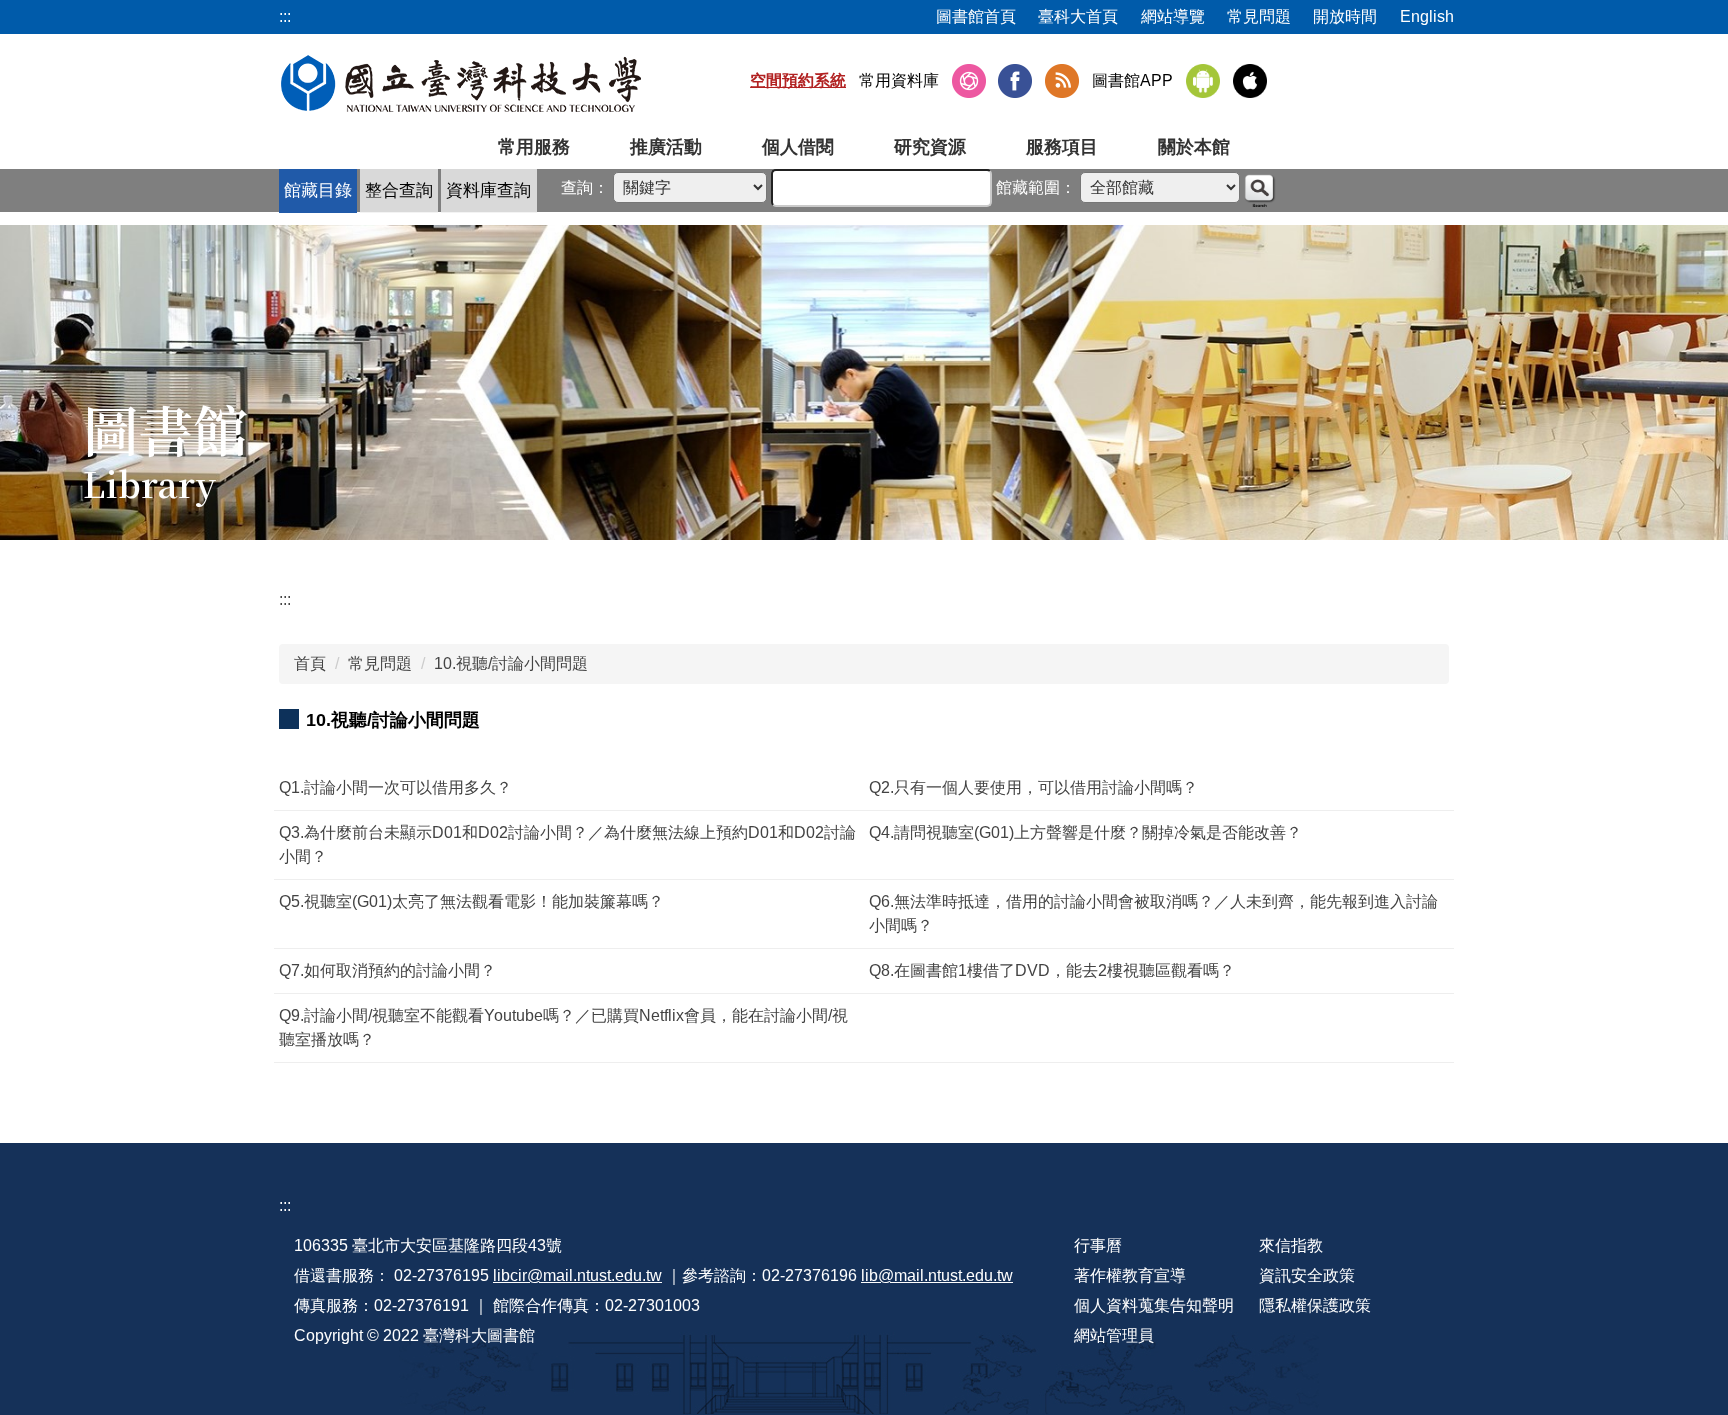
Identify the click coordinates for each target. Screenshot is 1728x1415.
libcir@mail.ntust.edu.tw (577, 1275)
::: (285, 599)
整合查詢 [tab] (399, 190)
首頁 (310, 663)
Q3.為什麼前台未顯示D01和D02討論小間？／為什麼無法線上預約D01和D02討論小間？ (567, 844)
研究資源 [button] (930, 147)
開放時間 (1345, 16)
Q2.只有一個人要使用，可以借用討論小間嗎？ (1033, 787)
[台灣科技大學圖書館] (461, 83)
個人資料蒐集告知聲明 (1154, 1305)
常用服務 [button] (534, 147)
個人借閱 (798, 147)
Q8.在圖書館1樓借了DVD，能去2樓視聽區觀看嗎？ (1052, 970)
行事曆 (1098, 1245)
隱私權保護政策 (1315, 1305)
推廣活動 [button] (666, 147)
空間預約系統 (798, 80)
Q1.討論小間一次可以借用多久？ (395, 787)
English (1427, 16)
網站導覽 (1173, 16)
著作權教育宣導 (1130, 1275)
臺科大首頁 (1078, 16)
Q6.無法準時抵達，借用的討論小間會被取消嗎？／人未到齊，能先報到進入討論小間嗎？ (1153, 913)
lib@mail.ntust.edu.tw (937, 1275)
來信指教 (1291, 1245)
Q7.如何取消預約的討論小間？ (387, 970)
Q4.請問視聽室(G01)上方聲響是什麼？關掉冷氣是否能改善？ (1085, 832)
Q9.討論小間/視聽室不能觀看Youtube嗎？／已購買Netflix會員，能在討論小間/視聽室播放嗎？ (563, 1027)
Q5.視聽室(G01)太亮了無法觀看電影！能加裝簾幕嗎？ (471, 901)
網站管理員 (1114, 1335)
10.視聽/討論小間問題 (511, 663)
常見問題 (1259, 16)
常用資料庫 (899, 80)
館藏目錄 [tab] (318, 190)
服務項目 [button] (1062, 147)
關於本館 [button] (1194, 147)
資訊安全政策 (1307, 1275)
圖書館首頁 (976, 16)
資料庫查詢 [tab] (488, 190)
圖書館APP (1132, 80)
